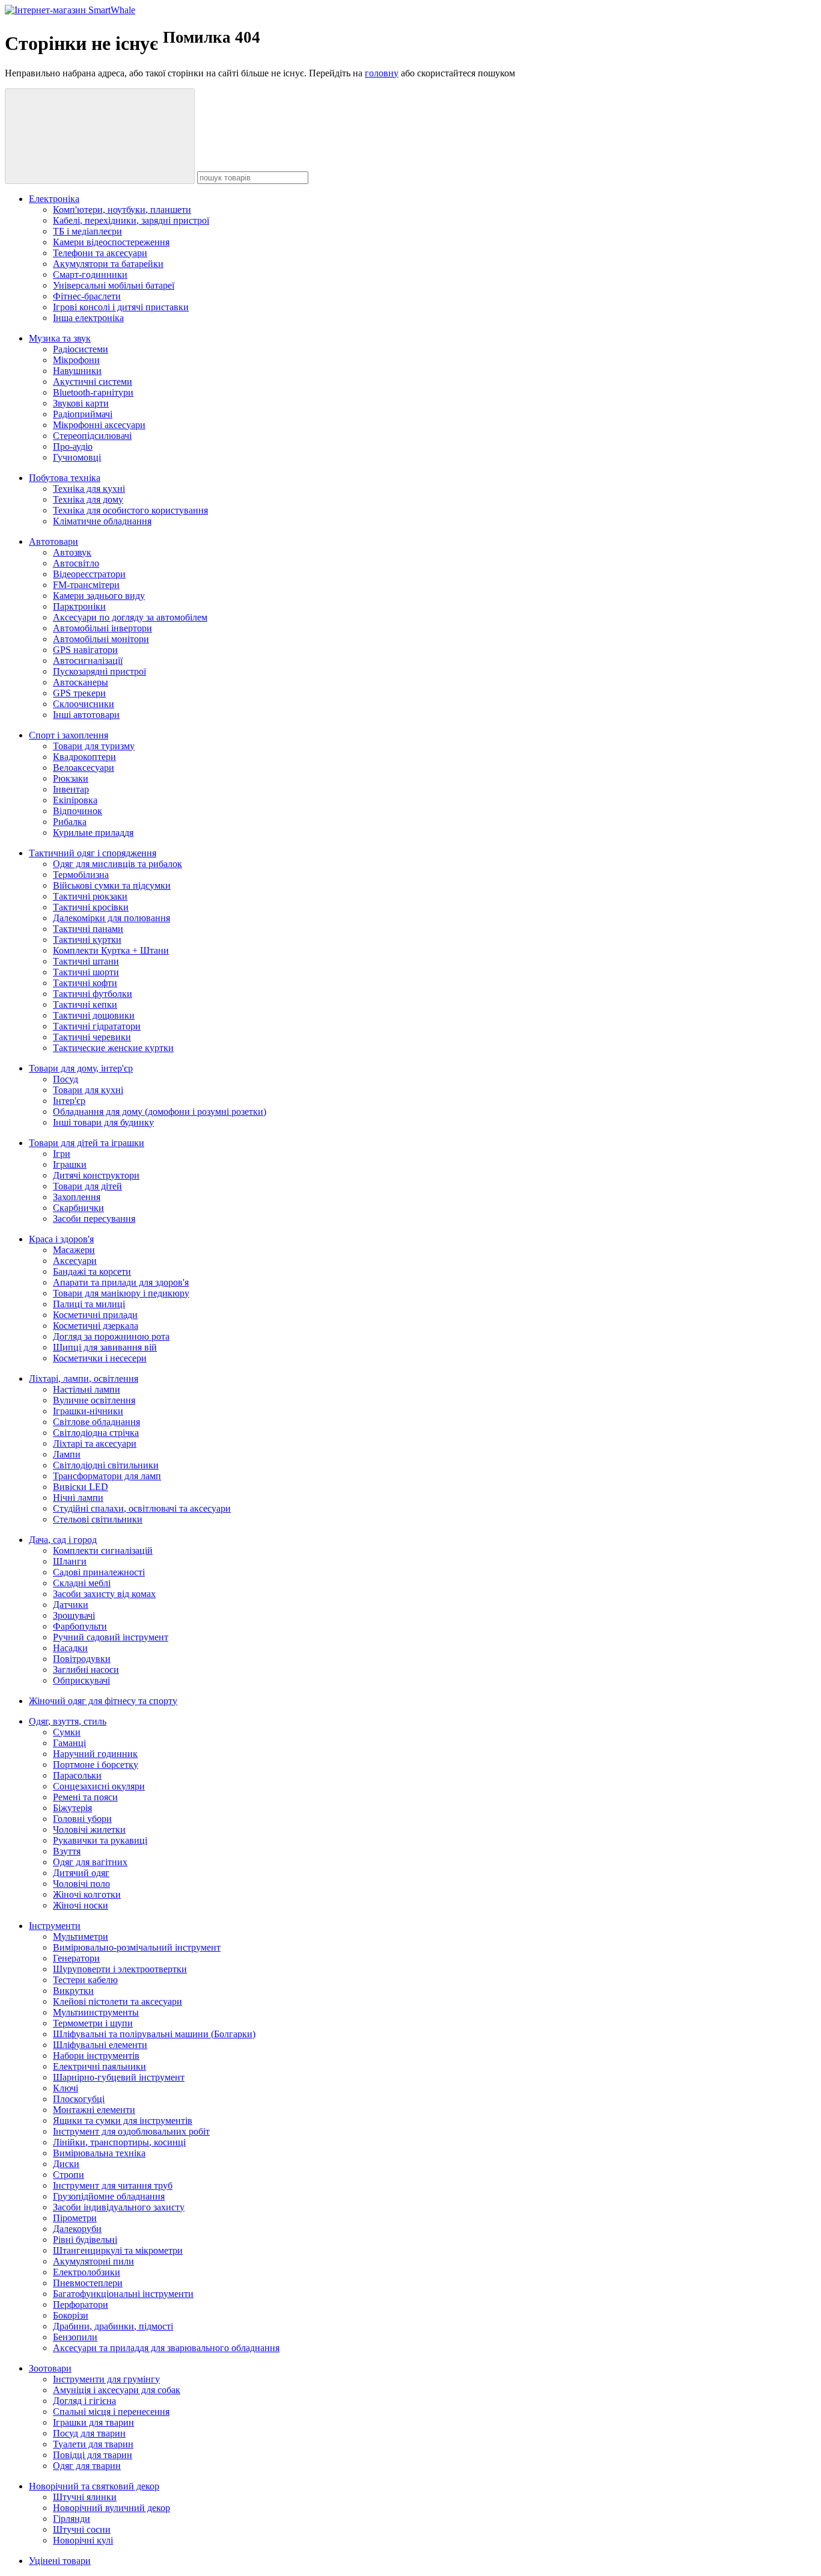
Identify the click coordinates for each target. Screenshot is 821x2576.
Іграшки (70, 1164)
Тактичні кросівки (91, 907)
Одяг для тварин (87, 2466)
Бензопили (75, 2337)
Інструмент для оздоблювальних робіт (131, 2131)
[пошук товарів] (100, 136)
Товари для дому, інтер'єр (81, 1068)
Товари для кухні (88, 1090)
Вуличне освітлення (94, 1400)
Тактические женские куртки (113, 1048)
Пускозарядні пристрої (99, 671)
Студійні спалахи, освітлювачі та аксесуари (142, 1508)
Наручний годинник (95, 1754)
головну (382, 73)
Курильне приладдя (93, 833)
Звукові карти (81, 403)
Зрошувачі (74, 1615)
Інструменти (55, 1926)
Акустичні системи (93, 382)
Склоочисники (84, 704)
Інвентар (71, 789)
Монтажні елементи (94, 2110)
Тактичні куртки (87, 940)
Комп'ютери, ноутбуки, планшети (122, 210)
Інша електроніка (88, 318)
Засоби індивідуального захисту (119, 2207)
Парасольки (77, 1775)
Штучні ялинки (85, 2497)
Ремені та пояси (85, 1797)
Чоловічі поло (81, 1884)
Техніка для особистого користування (130, 510)
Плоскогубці (79, 2099)
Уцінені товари (60, 2561)
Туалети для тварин (93, 2444)
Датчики (71, 1605)
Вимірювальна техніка (99, 2153)
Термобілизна (81, 875)
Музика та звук (60, 338)
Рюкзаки (71, 778)
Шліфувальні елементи (100, 2045)
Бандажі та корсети (92, 1271)
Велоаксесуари (84, 768)
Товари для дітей (87, 1186)
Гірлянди (72, 2519)
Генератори (76, 1958)
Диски (66, 2164)
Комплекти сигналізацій (103, 1550)
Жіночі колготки (87, 1894)
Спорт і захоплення (69, 735)
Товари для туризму (94, 746)
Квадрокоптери (84, 757)
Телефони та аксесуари (100, 253)
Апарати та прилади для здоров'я (121, 1282)
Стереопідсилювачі (92, 436)
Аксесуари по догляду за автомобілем (130, 617)
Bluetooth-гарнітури (93, 392)
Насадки (70, 1648)
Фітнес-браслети (87, 296)
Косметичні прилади (95, 1315)
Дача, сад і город (63, 1540)
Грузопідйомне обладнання (109, 2196)
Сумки (67, 1732)
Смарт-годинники (90, 274)
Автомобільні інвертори (102, 628)
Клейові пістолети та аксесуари (118, 2001)
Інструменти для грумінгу (106, 2379)
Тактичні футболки (93, 994)
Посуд (66, 1079)
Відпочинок (78, 811)
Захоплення (77, 1197)
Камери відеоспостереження (111, 242)
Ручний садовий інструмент (111, 1637)
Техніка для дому (88, 499)
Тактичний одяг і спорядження (93, 853)
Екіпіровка (75, 800)
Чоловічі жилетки (89, 1829)
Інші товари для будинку (103, 1122)
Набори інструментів (96, 2056)
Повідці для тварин (93, 2455)
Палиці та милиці (89, 1304)
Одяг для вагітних (90, 1862)
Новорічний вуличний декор (111, 2508)
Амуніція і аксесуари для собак (117, 2390)
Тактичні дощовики (94, 1015)
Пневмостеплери (88, 2283)
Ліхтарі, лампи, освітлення (84, 1378)
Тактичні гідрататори (97, 1026)
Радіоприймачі (83, 414)
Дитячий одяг (81, 1873)
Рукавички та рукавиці (100, 1840)
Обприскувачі (81, 1680)
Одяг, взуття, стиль (68, 1721)
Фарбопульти (80, 1626)
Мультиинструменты (96, 2012)
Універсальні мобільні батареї (114, 285)
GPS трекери (79, 693)
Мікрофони (76, 360)
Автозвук (72, 552)
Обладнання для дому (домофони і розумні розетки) (160, 1112)
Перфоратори (81, 2305)
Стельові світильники (98, 1519)
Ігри (62, 1154)
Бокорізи (71, 2315)
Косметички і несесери (100, 1358)
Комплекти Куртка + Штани (111, 950)
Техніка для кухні (89, 489)
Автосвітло (76, 563)
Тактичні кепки (85, 1004)
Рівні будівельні (85, 2240)
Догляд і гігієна (84, 2401)
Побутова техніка (65, 478)
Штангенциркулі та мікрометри (118, 2250)
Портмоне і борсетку (96, 1765)
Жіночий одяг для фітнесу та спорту (103, 1701)
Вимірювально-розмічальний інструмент (137, 1947)
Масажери (74, 1250)
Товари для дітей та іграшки (87, 1143)
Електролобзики (87, 2272)
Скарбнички (78, 1208)
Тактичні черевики (92, 1037)
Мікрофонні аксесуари (99, 425)
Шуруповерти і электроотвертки (120, 1969)
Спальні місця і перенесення (111, 2412)
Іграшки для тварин (93, 2422)
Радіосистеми (81, 349)
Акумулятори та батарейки (108, 264)
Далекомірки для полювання (111, 918)
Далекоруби (77, 2229)
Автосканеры (81, 682)
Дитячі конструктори (96, 1175)
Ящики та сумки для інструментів (123, 2121)
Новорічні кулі (83, 2540)
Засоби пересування (94, 1219)
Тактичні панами (88, 929)
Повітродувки (82, 1659)
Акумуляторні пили (93, 2261)
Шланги (70, 1561)
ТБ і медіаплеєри (87, 231)
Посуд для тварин (89, 2433)
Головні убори (82, 1819)
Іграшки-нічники (88, 1411)
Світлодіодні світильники (106, 1465)
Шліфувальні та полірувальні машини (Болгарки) (154, 2034)
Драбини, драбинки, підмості (113, 2326)
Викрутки (73, 1991)
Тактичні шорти (86, 972)
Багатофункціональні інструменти (123, 2294)
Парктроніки (79, 606)
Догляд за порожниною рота (111, 1336)
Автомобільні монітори (101, 639)
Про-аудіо (73, 446)
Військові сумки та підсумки (112, 885)
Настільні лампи (87, 1389)
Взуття (67, 1851)
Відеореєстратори (89, 574)
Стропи (69, 2175)
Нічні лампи (78, 1498)
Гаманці (69, 1743)
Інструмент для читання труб (113, 2185)
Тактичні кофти (85, 983)
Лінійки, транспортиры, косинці (119, 2142)
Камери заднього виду (99, 596)
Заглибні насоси (86, 1670)
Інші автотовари (86, 715)
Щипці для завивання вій (105, 1347)
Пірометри (75, 2218)
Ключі (66, 2088)
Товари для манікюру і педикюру (121, 1293)
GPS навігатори (85, 650)
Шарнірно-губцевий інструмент (119, 2077)
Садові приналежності (99, 1572)
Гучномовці (77, 457)
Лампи (67, 1454)
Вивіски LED (81, 1487)
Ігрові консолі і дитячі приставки (121, 307)
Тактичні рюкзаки (90, 896)
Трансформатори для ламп (107, 1476)
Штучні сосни (82, 2529)
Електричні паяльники (99, 2066)
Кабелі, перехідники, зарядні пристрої (131, 220)
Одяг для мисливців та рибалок (118, 864)
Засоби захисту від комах (104, 1594)
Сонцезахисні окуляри (99, 1786)
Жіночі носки (81, 1905)
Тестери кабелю (85, 1980)
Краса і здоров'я (61, 1239)
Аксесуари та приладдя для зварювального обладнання (166, 2348)
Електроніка (54, 199)
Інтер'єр (69, 1101)
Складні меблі (82, 1583)
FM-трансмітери (86, 585)
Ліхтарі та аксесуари (95, 1443)
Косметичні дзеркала (96, 1326)
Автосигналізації (88, 661)
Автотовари (53, 541)
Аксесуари (75, 1261)
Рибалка (70, 822)
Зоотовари (50, 2368)
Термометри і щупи (93, 2023)
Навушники (77, 371)
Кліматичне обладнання (102, 521)
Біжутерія (72, 1808)
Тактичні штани (86, 961)
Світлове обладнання (96, 1422)
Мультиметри (81, 1937)
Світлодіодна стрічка (96, 1433)
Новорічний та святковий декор (94, 2486)
